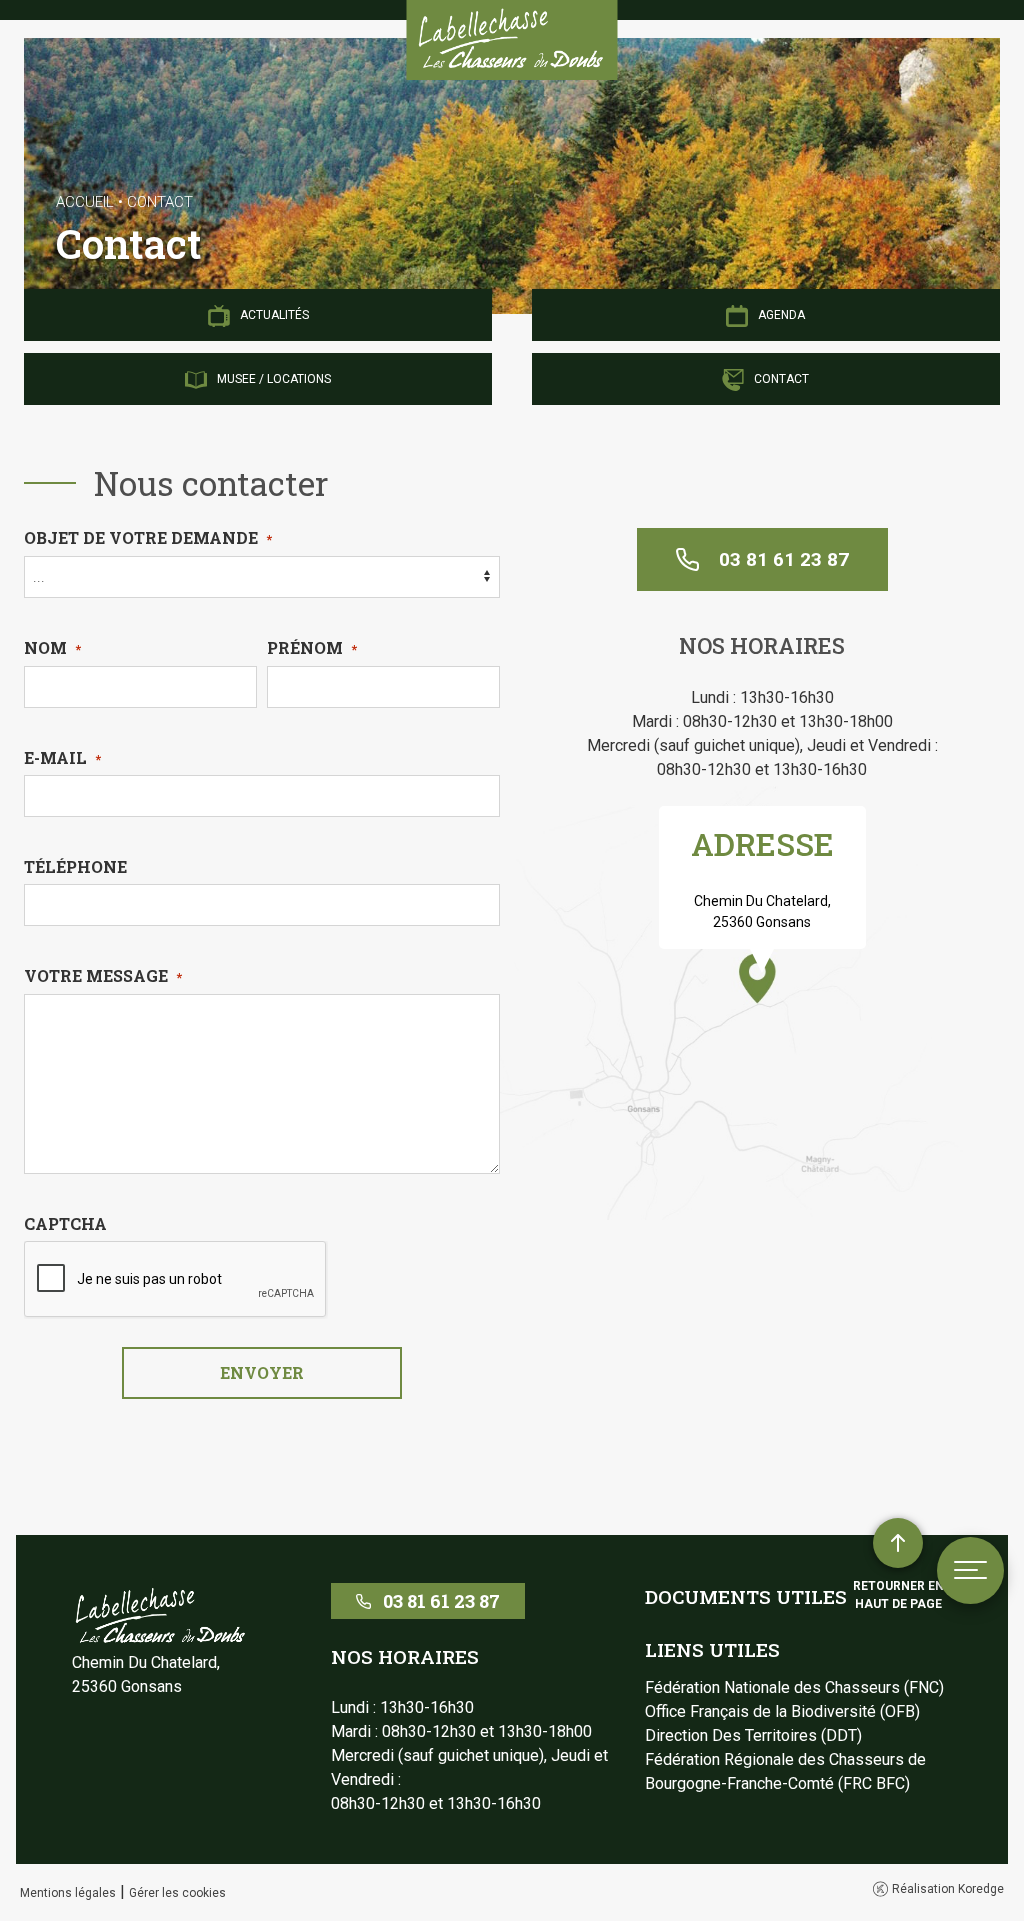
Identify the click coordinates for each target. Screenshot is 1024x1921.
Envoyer (262, 1372)
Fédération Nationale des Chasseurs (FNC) (794, 1687)
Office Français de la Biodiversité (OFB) (782, 1711)
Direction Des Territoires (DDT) (753, 1735)
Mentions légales (68, 1893)
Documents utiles (746, 1596)
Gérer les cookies (177, 1893)
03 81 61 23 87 (784, 559)
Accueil (85, 202)
